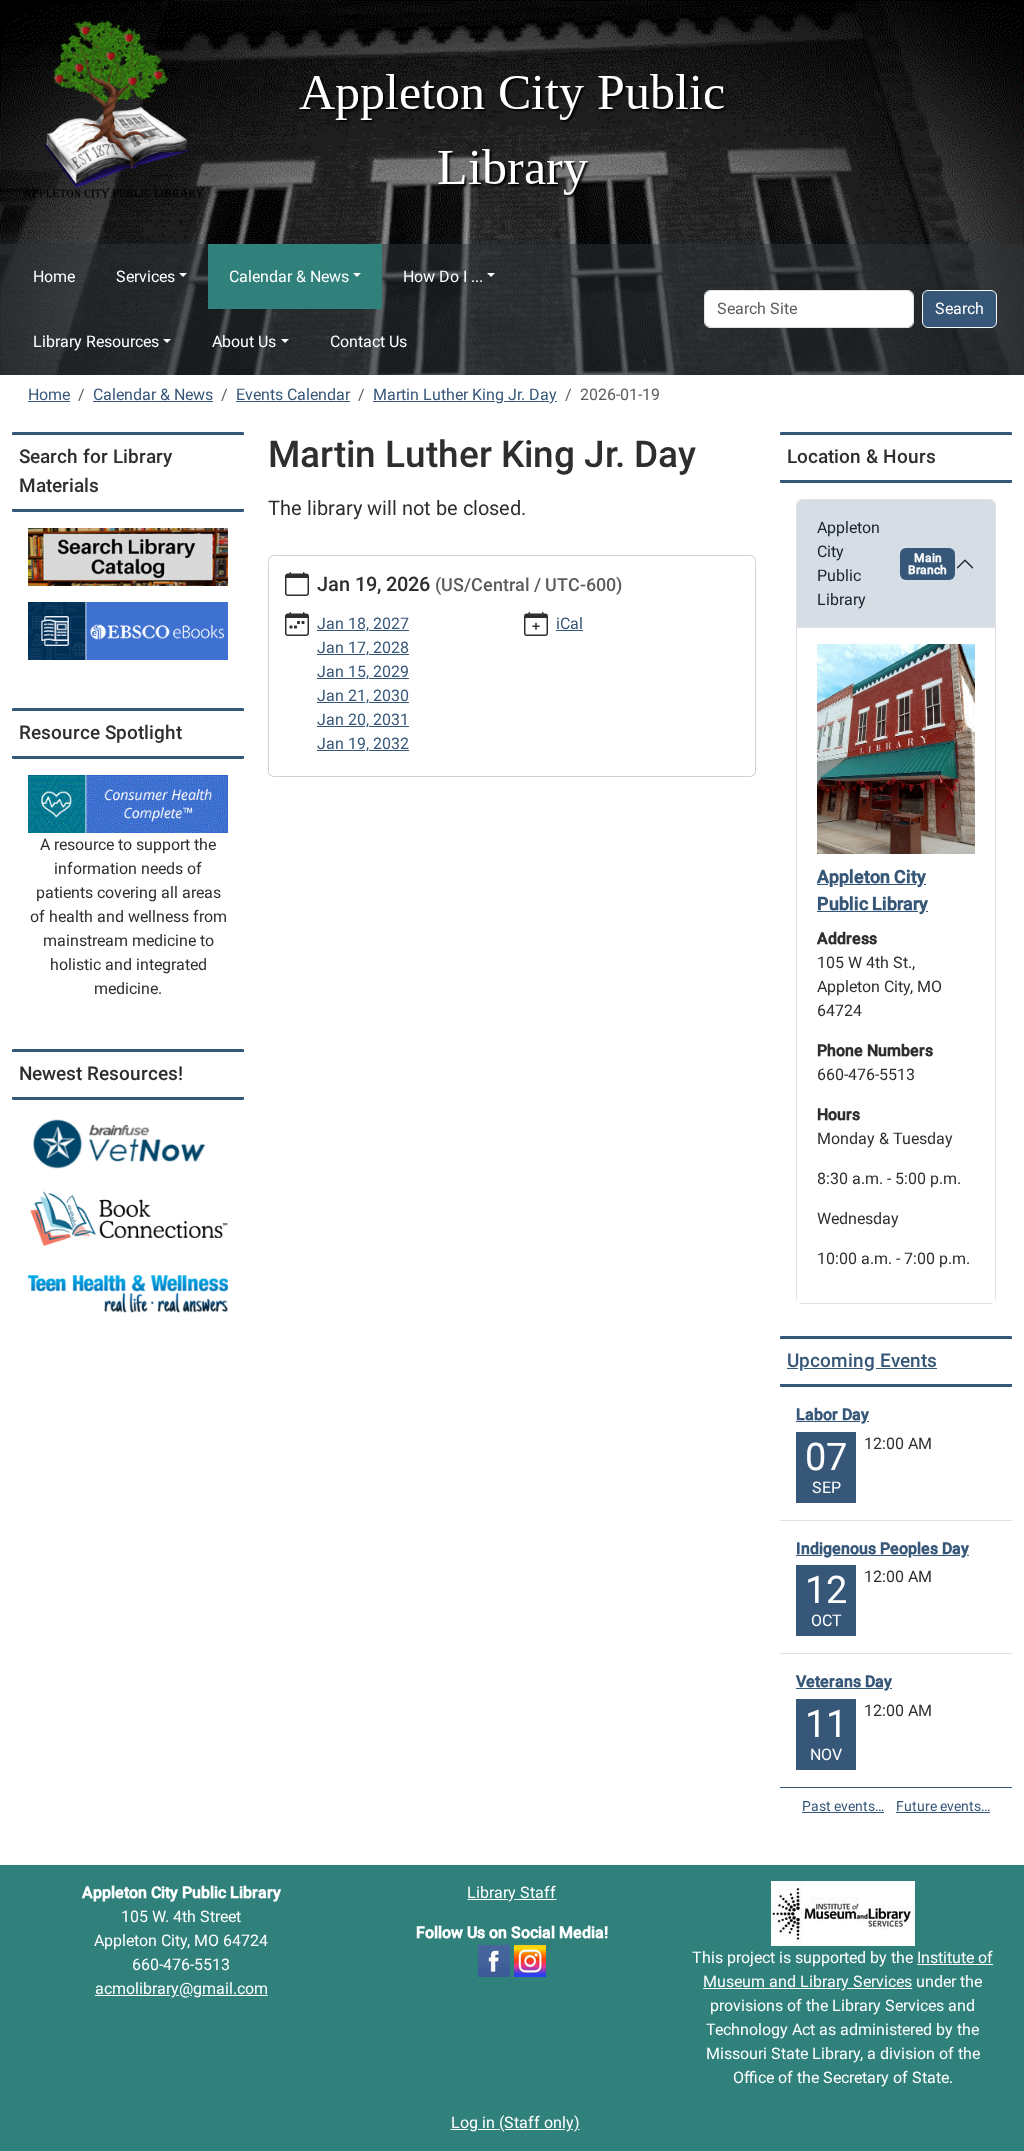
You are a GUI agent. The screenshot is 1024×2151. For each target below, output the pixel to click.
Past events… (843, 1806)
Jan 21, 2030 (363, 695)
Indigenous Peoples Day (882, 1548)
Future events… (943, 1806)
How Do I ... (443, 276)
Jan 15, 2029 (363, 671)
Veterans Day (844, 1681)
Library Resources (96, 341)
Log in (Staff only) (515, 2122)
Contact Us (368, 341)
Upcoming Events (862, 1360)
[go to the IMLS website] (842, 1913)
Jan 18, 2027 (363, 623)
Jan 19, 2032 (363, 743)
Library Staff (511, 1892)
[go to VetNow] (128, 1144)
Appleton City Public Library (882, 563)
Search (959, 308)
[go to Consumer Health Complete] (128, 802)
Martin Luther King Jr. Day (465, 394)
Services (145, 276)
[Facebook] (494, 1959)
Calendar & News (289, 276)
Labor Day (832, 1414)
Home (54, 276)
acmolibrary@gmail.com (181, 1988)
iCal (569, 623)
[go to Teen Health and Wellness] (128, 1292)
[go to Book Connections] (128, 1218)
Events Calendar (293, 394)
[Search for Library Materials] (128, 555)
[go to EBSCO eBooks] (128, 629)
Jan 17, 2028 (363, 647)
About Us (244, 341)
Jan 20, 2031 (363, 719)
